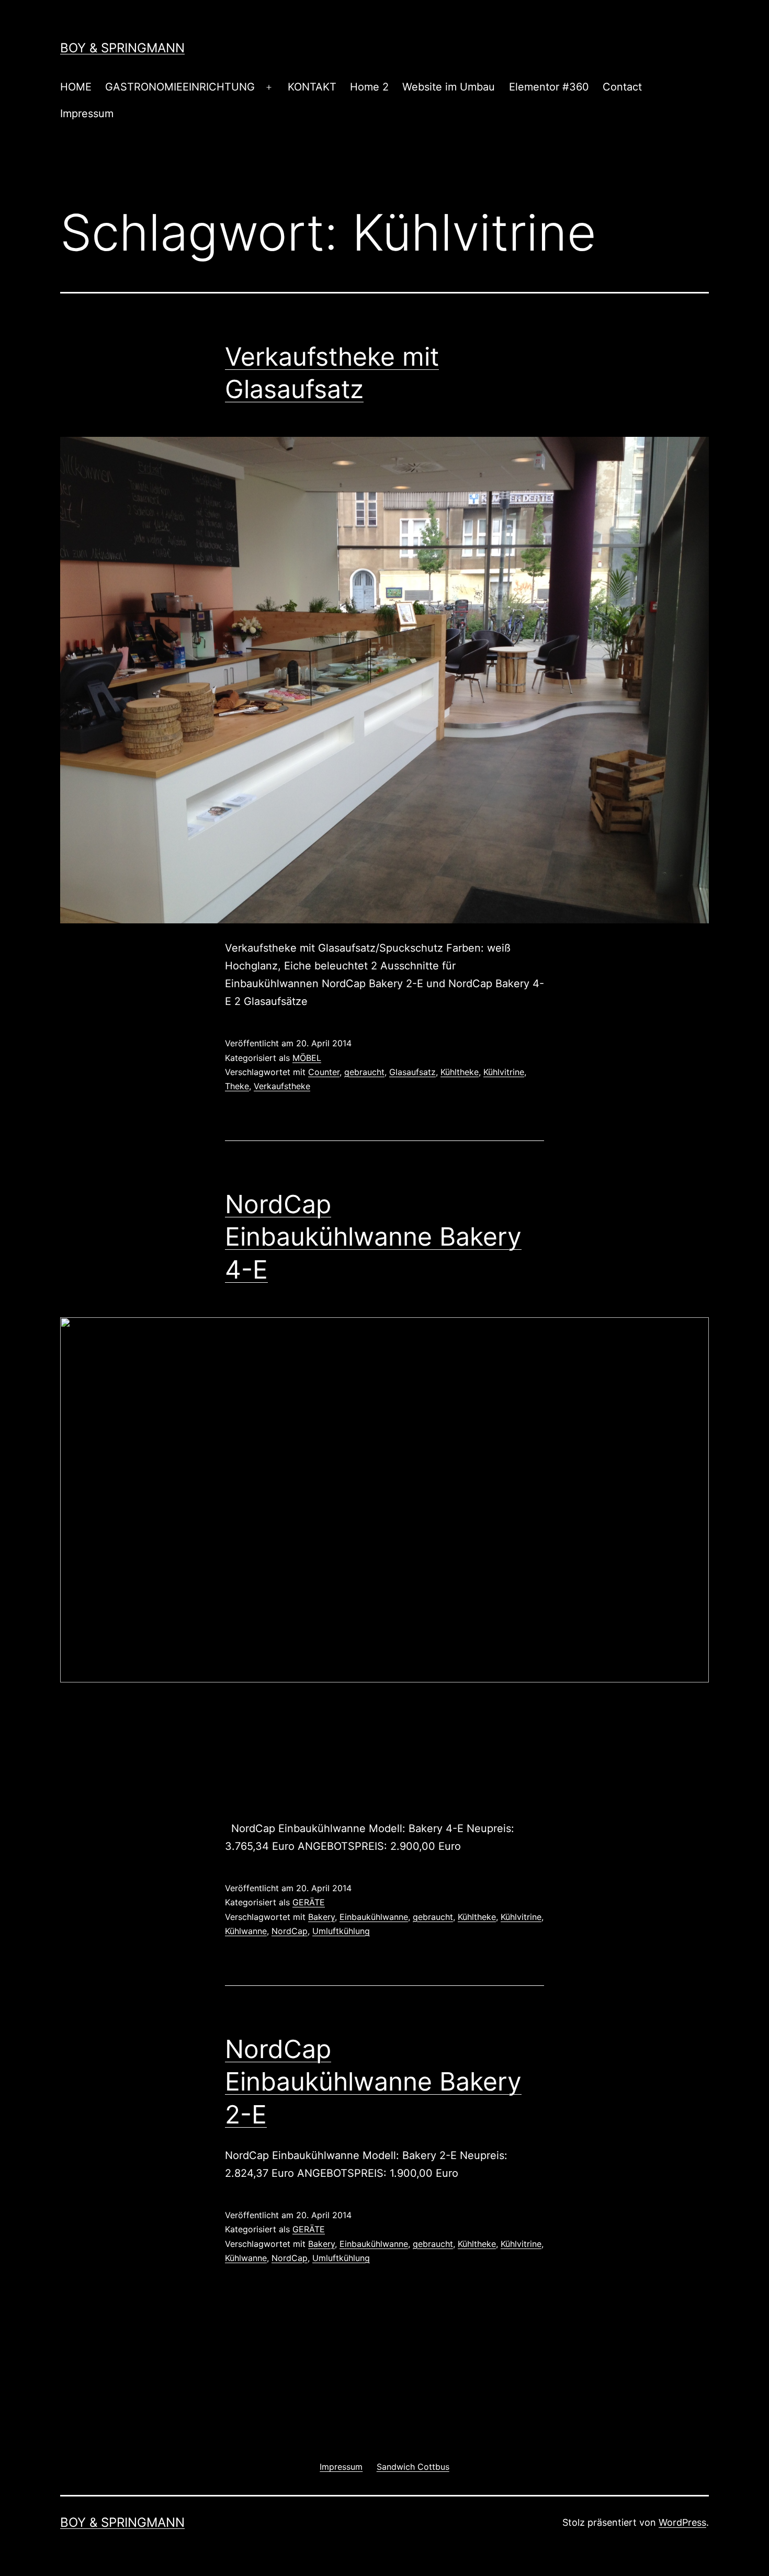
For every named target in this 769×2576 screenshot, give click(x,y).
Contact (622, 87)
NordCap (290, 1931)
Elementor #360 (549, 87)
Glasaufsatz (412, 1072)
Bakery (321, 1917)
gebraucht (364, 1072)
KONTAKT (312, 87)
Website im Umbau (449, 87)
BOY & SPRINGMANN (122, 48)
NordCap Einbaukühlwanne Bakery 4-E (373, 1237)
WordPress (682, 2522)
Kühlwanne (246, 1931)
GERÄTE (309, 1902)
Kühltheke (460, 1072)
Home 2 (369, 87)
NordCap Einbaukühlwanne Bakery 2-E (373, 2082)
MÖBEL (307, 1058)
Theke (237, 1086)
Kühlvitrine (504, 1072)
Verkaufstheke (282, 1086)
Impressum (87, 114)
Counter (324, 1072)
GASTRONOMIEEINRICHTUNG (180, 87)
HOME (76, 87)
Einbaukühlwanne (374, 1917)
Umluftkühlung (341, 1931)
